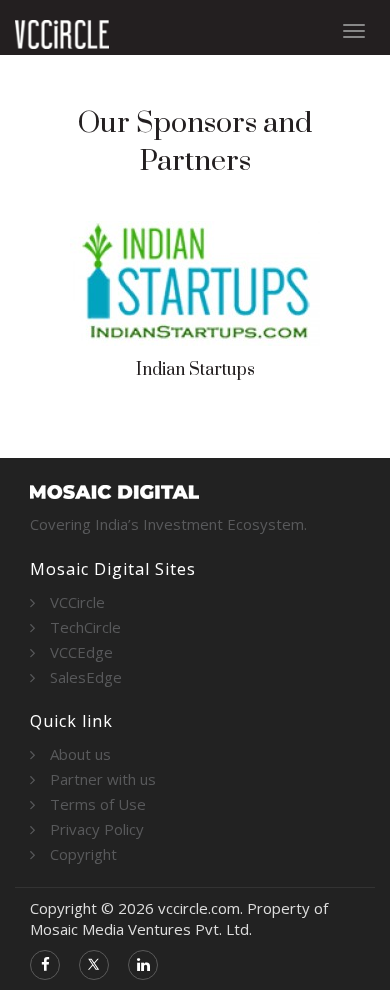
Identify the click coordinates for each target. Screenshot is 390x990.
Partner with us (103, 779)
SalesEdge (86, 677)
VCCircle (77, 602)
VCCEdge (81, 652)
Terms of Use (98, 804)
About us (80, 754)
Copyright (83, 854)
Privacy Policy (97, 829)
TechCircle (85, 627)
